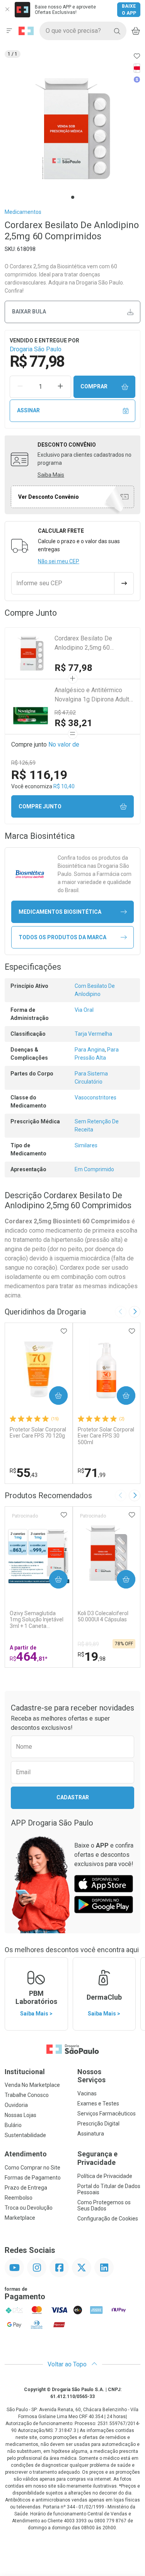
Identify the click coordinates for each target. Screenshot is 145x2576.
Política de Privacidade (105, 2176)
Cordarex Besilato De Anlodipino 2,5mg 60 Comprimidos (83, 644)
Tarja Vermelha (93, 1034)
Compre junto (40, 806)
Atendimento (26, 2154)
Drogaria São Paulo (36, 349)
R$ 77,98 (73, 668)
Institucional (25, 2072)
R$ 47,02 (65, 713)
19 (92, 1656)
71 (92, 1473)
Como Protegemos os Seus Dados (104, 2205)
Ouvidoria (16, 2105)
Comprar (94, 386)
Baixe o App (129, 10)
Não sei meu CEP (59, 561)
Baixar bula (29, 312)
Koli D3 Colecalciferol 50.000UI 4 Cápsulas (103, 1617)
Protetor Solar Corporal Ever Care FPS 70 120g (38, 1433)
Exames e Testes (98, 2103)
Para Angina (90, 1050)
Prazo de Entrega (26, 2188)
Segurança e (97, 2158)
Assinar (28, 410)
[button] (72, 129)
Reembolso (19, 2198)
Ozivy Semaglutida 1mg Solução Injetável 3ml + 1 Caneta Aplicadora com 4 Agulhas (37, 1620)
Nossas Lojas (20, 2115)
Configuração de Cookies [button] (108, 2219)
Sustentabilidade (25, 2135)
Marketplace (20, 2218)
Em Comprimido (94, 1169)
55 (24, 1473)
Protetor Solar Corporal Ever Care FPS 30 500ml (106, 1436)
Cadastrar (73, 1797)
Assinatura (91, 2134)
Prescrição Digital (98, 2124)
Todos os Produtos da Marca (62, 937)
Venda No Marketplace (32, 2085)
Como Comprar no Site (32, 2168)
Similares (86, 1145)
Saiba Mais (51, 475)
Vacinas (87, 2093)
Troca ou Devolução (29, 2208)
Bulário (13, 2125)
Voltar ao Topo (68, 2364)
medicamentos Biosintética (60, 912)
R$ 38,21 (73, 723)
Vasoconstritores (96, 1097)
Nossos (91, 2076)
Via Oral (84, 1010)
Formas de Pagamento (33, 2178)
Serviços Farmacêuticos (107, 2114)
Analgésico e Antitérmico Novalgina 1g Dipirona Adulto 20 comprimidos (94, 695)
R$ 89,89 (88, 1644)
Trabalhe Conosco (27, 2095)
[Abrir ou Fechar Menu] (9, 31)
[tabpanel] (72, 129)
